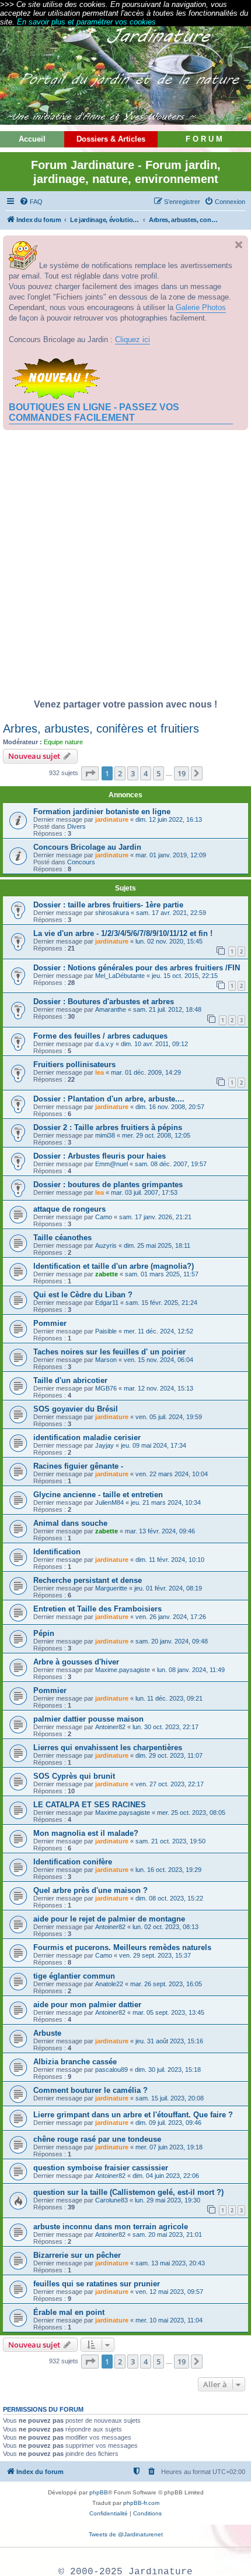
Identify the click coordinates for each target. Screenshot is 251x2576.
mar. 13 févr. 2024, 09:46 (160, 1531)
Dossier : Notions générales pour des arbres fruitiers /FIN (137, 968)
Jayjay (104, 1445)
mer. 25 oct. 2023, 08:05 (191, 1813)
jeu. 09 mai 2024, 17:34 (154, 1445)
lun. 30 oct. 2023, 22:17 (165, 1727)
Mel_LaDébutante (120, 976)
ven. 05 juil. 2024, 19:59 (169, 1417)
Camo (104, 1217)
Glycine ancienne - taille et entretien (98, 1495)
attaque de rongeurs (69, 1209)
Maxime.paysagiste (123, 1670)
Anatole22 (109, 1984)
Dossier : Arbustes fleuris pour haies (100, 1156)
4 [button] (146, 773)
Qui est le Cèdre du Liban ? (83, 1295)
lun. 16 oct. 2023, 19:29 (168, 1870)
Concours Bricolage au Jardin (87, 847)
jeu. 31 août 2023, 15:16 (169, 2041)
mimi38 (105, 1135)
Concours (81, 862)
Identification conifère (73, 1862)
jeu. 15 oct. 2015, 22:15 (185, 976)
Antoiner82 (110, 1727)
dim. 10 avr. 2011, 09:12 (154, 1044)
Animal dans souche (70, 1523)
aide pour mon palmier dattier (87, 2005)
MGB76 (106, 1388)
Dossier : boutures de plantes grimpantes (108, 1185)
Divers (76, 826)
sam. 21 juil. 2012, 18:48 (167, 1009)
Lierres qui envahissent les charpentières (108, 1748)
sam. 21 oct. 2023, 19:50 (170, 1841)
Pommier (50, 1323)
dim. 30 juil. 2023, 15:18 (168, 2070)
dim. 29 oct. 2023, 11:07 (169, 1755)
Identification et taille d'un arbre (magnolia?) (114, 1266)
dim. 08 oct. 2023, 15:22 (169, 1898)
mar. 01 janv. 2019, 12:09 (171, 855)
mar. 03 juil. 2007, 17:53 (144, 1192)
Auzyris (106, 1245)
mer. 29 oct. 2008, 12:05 (156, 1135)
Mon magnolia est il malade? (86, 1833)
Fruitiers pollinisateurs (74, 1064)
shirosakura (112, 913)
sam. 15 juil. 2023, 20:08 (170, 2098)
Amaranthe (111, 1009)
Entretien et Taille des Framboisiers (97, 1609)
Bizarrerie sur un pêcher (77, 2255)
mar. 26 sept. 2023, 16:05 (166, 1984)
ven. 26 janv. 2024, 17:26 (171, 1617)
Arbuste (47, 2033)
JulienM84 (109, 1502)
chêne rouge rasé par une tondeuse (97, 2139)
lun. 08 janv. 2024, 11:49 (191, 1670)
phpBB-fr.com (141, 2503)
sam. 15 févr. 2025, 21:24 (161, 1303)
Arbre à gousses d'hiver (76, 1662)
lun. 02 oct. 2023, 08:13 (165, 1927)
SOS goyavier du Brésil (76, 1409)
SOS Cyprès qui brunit (74, 1776)
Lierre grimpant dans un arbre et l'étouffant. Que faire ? (133, 2115)
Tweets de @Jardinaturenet (126, 2534)
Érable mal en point (69, 2312)
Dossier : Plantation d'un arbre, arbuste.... (109, 1099)
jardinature (112, 819)
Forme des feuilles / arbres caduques (100, 1036)
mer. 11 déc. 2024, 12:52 (158, 1331)
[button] (90, 773)
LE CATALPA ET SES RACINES (90, 1805)
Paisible (106, 1331)
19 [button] (182, 773)
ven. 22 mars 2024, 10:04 (172, 1474)
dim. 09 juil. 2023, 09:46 (168, 2123)
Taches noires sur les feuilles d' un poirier (109, 1352)
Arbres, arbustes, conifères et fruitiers (101, 729)
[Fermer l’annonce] (239, 245)
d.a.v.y (104, 1044)
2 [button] (120, 773)
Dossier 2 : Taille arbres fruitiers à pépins (108, 1127)
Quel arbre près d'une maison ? (90, 1890)
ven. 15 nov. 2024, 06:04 (158, 1360)
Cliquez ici (133, 339)
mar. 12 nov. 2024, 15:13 (158, 1388)
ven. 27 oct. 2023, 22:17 (170, 1784)
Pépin (44, 1633)
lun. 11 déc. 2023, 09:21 (169, 1698)
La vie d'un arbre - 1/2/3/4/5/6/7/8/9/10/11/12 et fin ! (123, 933)
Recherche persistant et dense (88, 1580)
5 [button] (158, 773)
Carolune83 (111, 2200)
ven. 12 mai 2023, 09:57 (169, 2292)
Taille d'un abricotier (70, 1380)
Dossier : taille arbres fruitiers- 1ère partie (108, 905)
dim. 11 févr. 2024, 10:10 (170, 1560)
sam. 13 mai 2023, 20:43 (170, 2263)
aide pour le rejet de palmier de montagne (109, 1919)
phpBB (99, 2492)
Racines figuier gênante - (78, 1466)
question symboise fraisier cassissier (101, 2168)
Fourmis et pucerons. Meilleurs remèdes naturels (122, 1947)
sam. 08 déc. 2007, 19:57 (171, 1164)
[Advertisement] (125, 568)
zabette (107, 1274)
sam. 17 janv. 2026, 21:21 (155, 1217)
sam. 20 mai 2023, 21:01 (167, 2234)
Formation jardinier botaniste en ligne (102, 812)
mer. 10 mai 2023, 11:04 (169, 2320)
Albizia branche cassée (75, 2062)
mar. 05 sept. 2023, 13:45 (168, 2012)
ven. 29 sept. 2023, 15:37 (155, 1955)
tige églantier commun (74, 1976)
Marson (106, 1360)
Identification (57, 1552)
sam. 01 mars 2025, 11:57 (162, 1274)
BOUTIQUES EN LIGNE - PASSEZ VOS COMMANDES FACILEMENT (94, 412)
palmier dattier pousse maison (88, 1719)
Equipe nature (63, 742)
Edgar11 (107, 1303)
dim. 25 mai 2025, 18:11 (157, 1245)
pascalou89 (111, 2070)
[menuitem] (31, 202)
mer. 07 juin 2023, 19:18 (169, 2147)
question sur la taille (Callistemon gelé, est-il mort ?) (128, 2192)
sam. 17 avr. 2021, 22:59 (171, 913)
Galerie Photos (201, 307)
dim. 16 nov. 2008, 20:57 (170, 1107)
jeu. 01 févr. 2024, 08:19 (168, 1588)
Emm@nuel (111, 1164)
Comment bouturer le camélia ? (90, 2090)
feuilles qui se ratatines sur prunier (97, 2284)
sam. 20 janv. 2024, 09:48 (172, 1641)
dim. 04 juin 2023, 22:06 (166, 2176)
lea (100, 1072)
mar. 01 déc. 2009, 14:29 (146, 1072)
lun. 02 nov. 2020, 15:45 (169, 941)
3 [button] (133, 773)
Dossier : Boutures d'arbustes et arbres (104, 1002)
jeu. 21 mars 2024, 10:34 (166, 1502)
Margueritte (111, 1588)
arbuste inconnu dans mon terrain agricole (111, 2227)
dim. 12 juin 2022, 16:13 (169, 819)
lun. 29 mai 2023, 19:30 (168, 2200)
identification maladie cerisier (87, 1437)
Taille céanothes (62, 1238)
